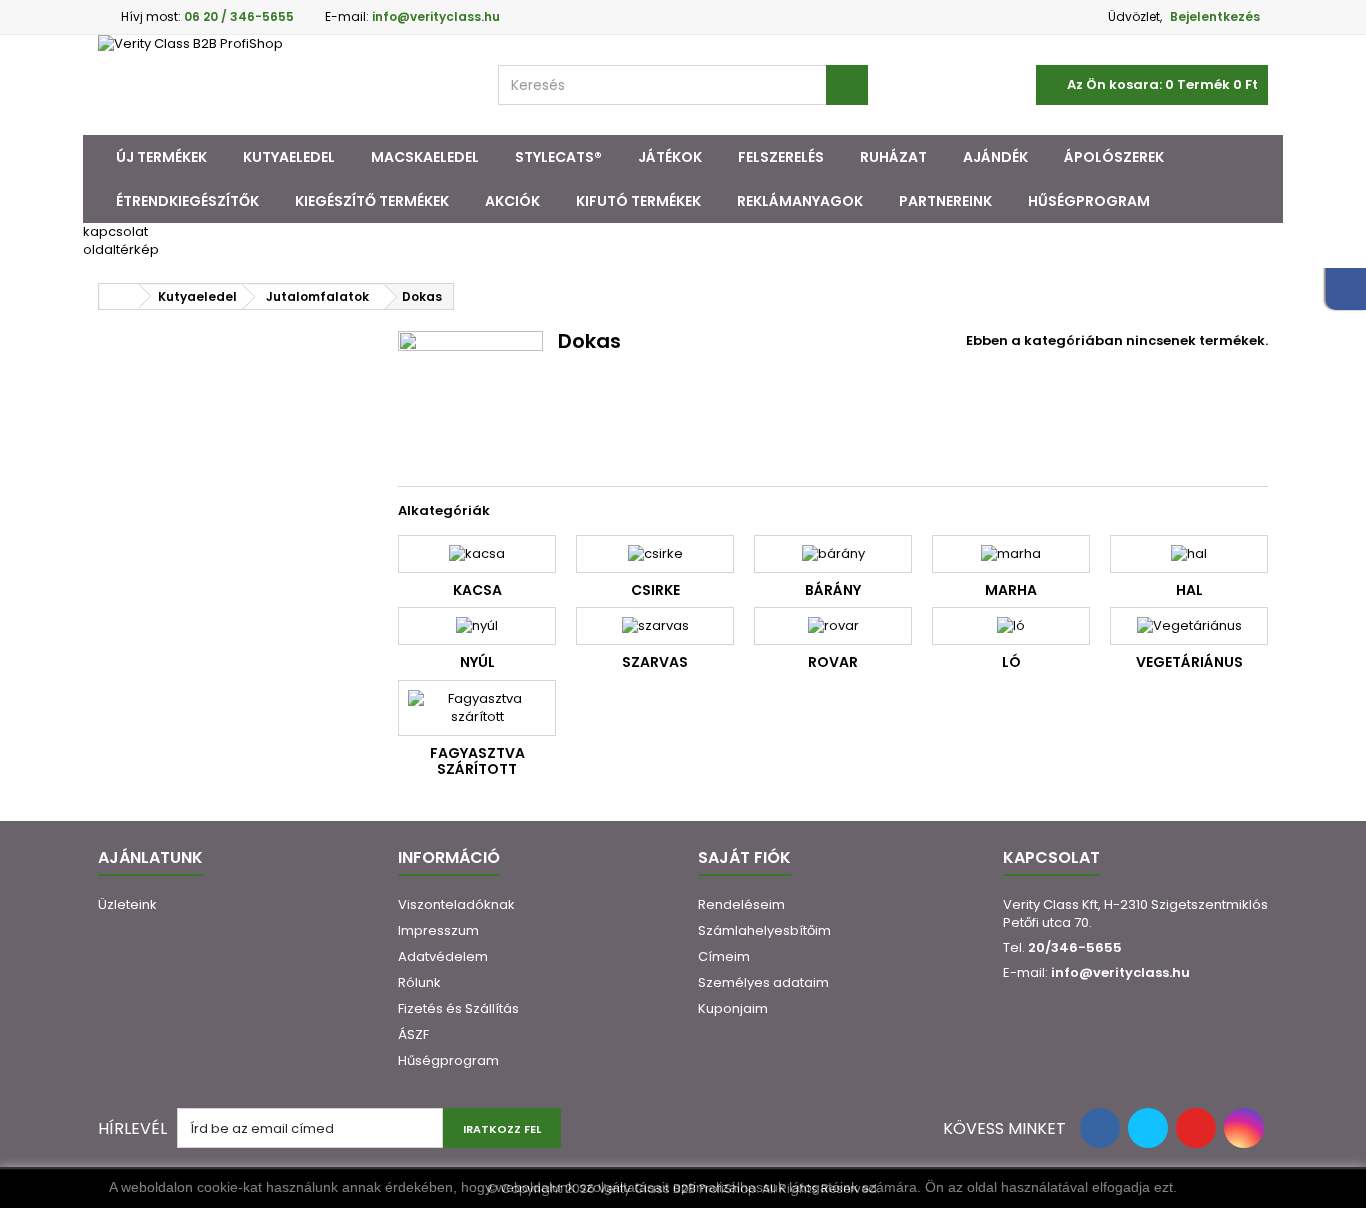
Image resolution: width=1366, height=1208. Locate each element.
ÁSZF (413, 1034)
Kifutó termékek (638, 201)
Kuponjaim (733, 1008)
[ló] (1011, 626)
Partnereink (945, 201)
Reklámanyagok (800, 201)
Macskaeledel (425, 157)
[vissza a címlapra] (119, 296)
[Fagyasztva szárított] (477, 708)
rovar (833, 662)
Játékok (670, 157)
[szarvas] (655, 626)
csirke (655, 590)
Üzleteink (127, 904)
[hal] (1189, 554)
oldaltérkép (121, 249)
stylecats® (558, 157)
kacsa (477, 590)
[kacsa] (477, 554)
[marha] (1011, 554)
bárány (833, 590)
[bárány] (833, 554)
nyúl (477, 662)
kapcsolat (115, 231)
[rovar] (833, 626)
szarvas (655, 662)
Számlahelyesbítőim (764, 930)
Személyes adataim (763, 982)
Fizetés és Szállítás (458, 1008)
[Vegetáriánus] (1189, 626)
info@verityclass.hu (1120, 972)
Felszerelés (781, 157)
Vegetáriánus (1189, 662)
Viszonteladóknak (456, 904)
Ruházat (893, 157)
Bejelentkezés (1215, 16)
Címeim (724, 956)
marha (1011, 590)
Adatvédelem (443, 956)
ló (1011, 662)
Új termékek (161, 157)
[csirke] (655, 554)
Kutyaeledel (289, 157)
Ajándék (995, 157)
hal (1189, 590)
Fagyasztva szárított (477, 761)
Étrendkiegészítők (187, 201)
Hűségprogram (1089, 201)
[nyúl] (477, 626)
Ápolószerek (1114, 157)
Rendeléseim (741, 904)
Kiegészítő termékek (372, 201)
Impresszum (438, 930)
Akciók (512, 201)
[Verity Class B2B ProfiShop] (283, 85)
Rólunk (419, 982)
